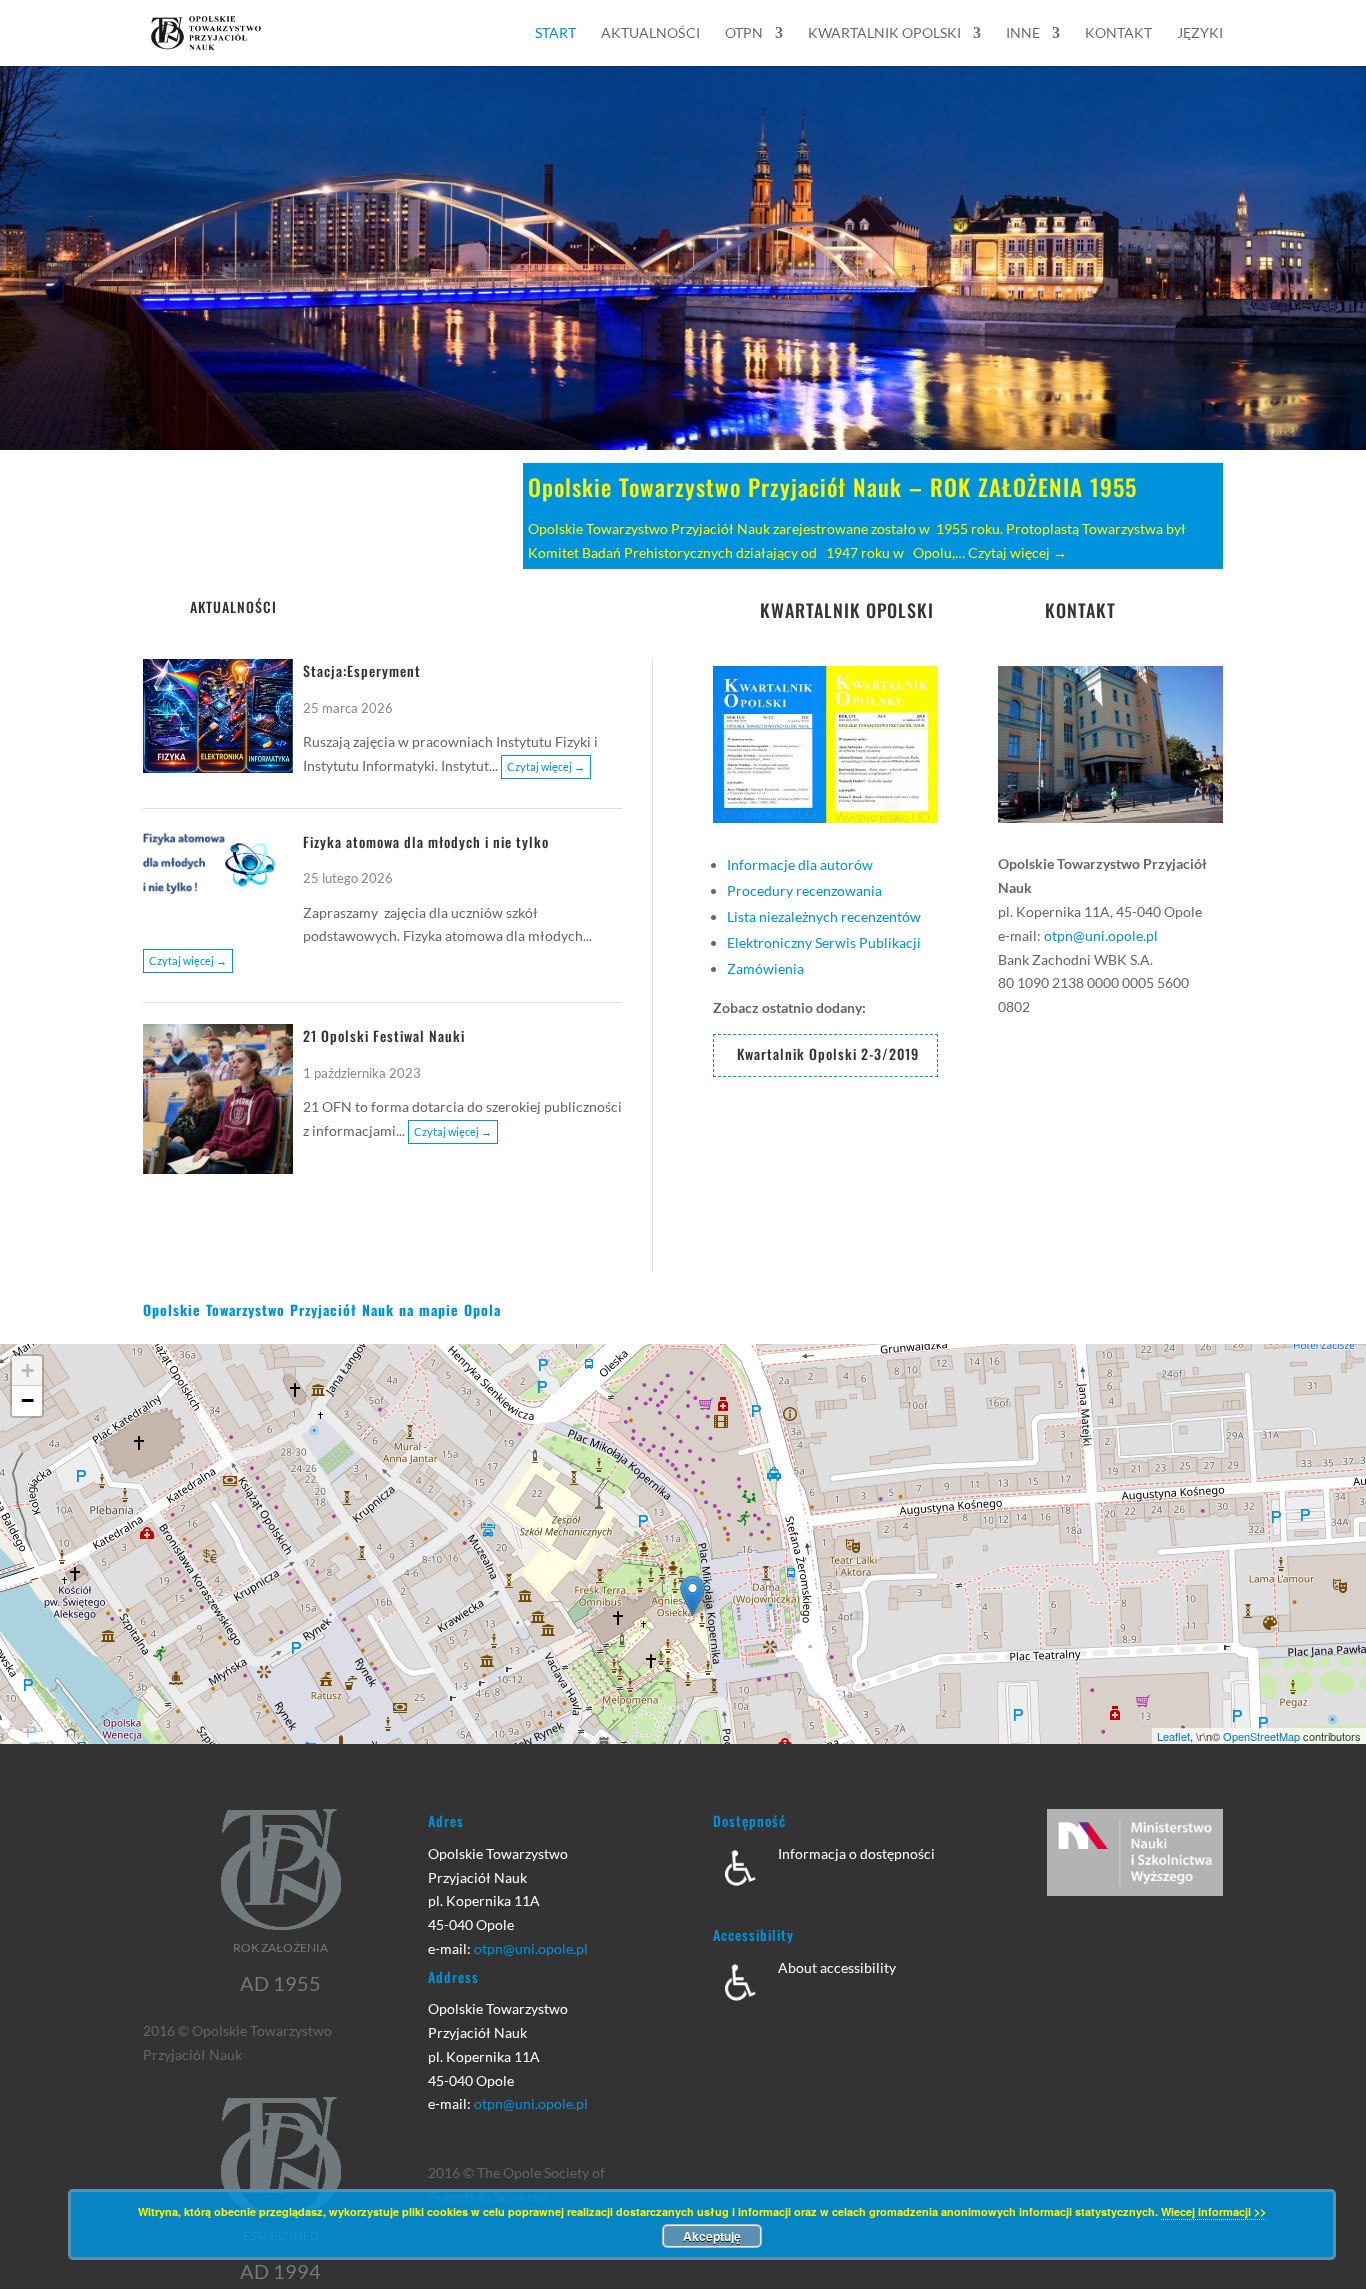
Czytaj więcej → (1017, 552)
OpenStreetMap (1261, 1736)
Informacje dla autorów (800, 864)
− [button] (27, 1400)
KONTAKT (1080, 610)
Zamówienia (765, 968)
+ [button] (27, 1370)
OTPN (744, 33)
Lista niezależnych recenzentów (824, 916)
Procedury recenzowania (804, 890)
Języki (1200, 33)
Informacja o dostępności (856, 1853)
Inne (1023, 33)
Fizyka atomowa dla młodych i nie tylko (426, 841)
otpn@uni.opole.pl (1101, 935)
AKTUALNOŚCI (233, 606)
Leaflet (1173, 1736)
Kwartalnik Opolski (884, 33)
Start (555, 33)
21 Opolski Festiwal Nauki (384, 1035)
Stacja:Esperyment (362, 670)
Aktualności (650, 33)
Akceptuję (712, 2236)
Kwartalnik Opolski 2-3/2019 (828, 1053)
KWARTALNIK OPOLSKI (847, 610)
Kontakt (1118, 33)
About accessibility (837, 1967)
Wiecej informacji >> (1213, 2211)
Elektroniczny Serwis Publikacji (824, 942)
